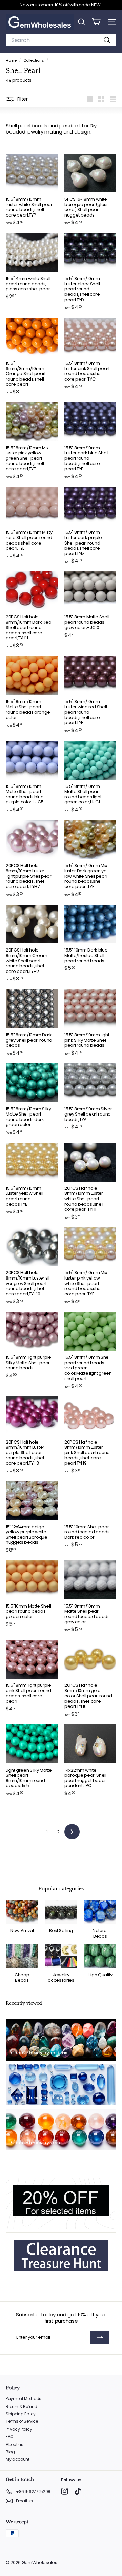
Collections (34, 60)
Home (12, 60)
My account (18, 2459)
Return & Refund (22, 2406)
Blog (10, 2452)
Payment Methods (24, 2399)
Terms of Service (22, 2421)
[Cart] (96, 22)
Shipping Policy (21, 2414)
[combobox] (61, 40)
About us (14, 2444)
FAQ (9, 2437)
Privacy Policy (19, 2429)
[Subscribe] (100, 2337)
